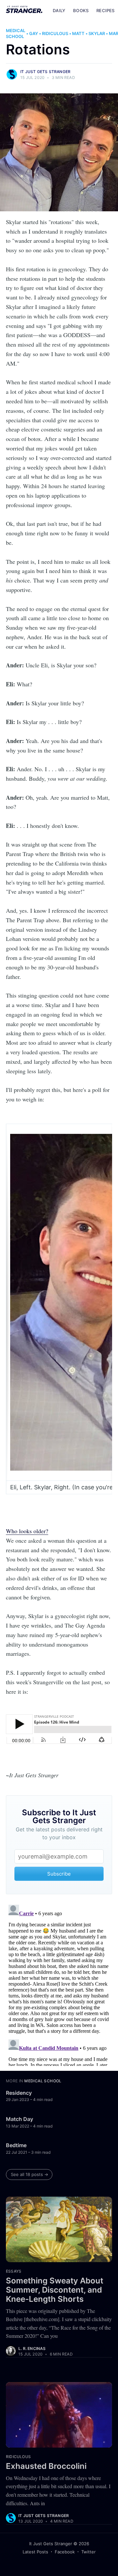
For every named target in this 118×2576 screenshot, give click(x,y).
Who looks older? (27, 1531)
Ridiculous (55, 33)
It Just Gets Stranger (45, 72)
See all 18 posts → (29, 2174)
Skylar (97, 33)
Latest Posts (35, 2552)
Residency (19, 2093)
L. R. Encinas (32, 2348)
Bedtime (16, 2145)
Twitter (88, 2552)
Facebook (65, 2552)
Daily (59, 10)
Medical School (16, 33)
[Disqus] (59, 1984)
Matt (78, 33)
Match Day (20, 2119)
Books (81, 10)
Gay (34, 33)
